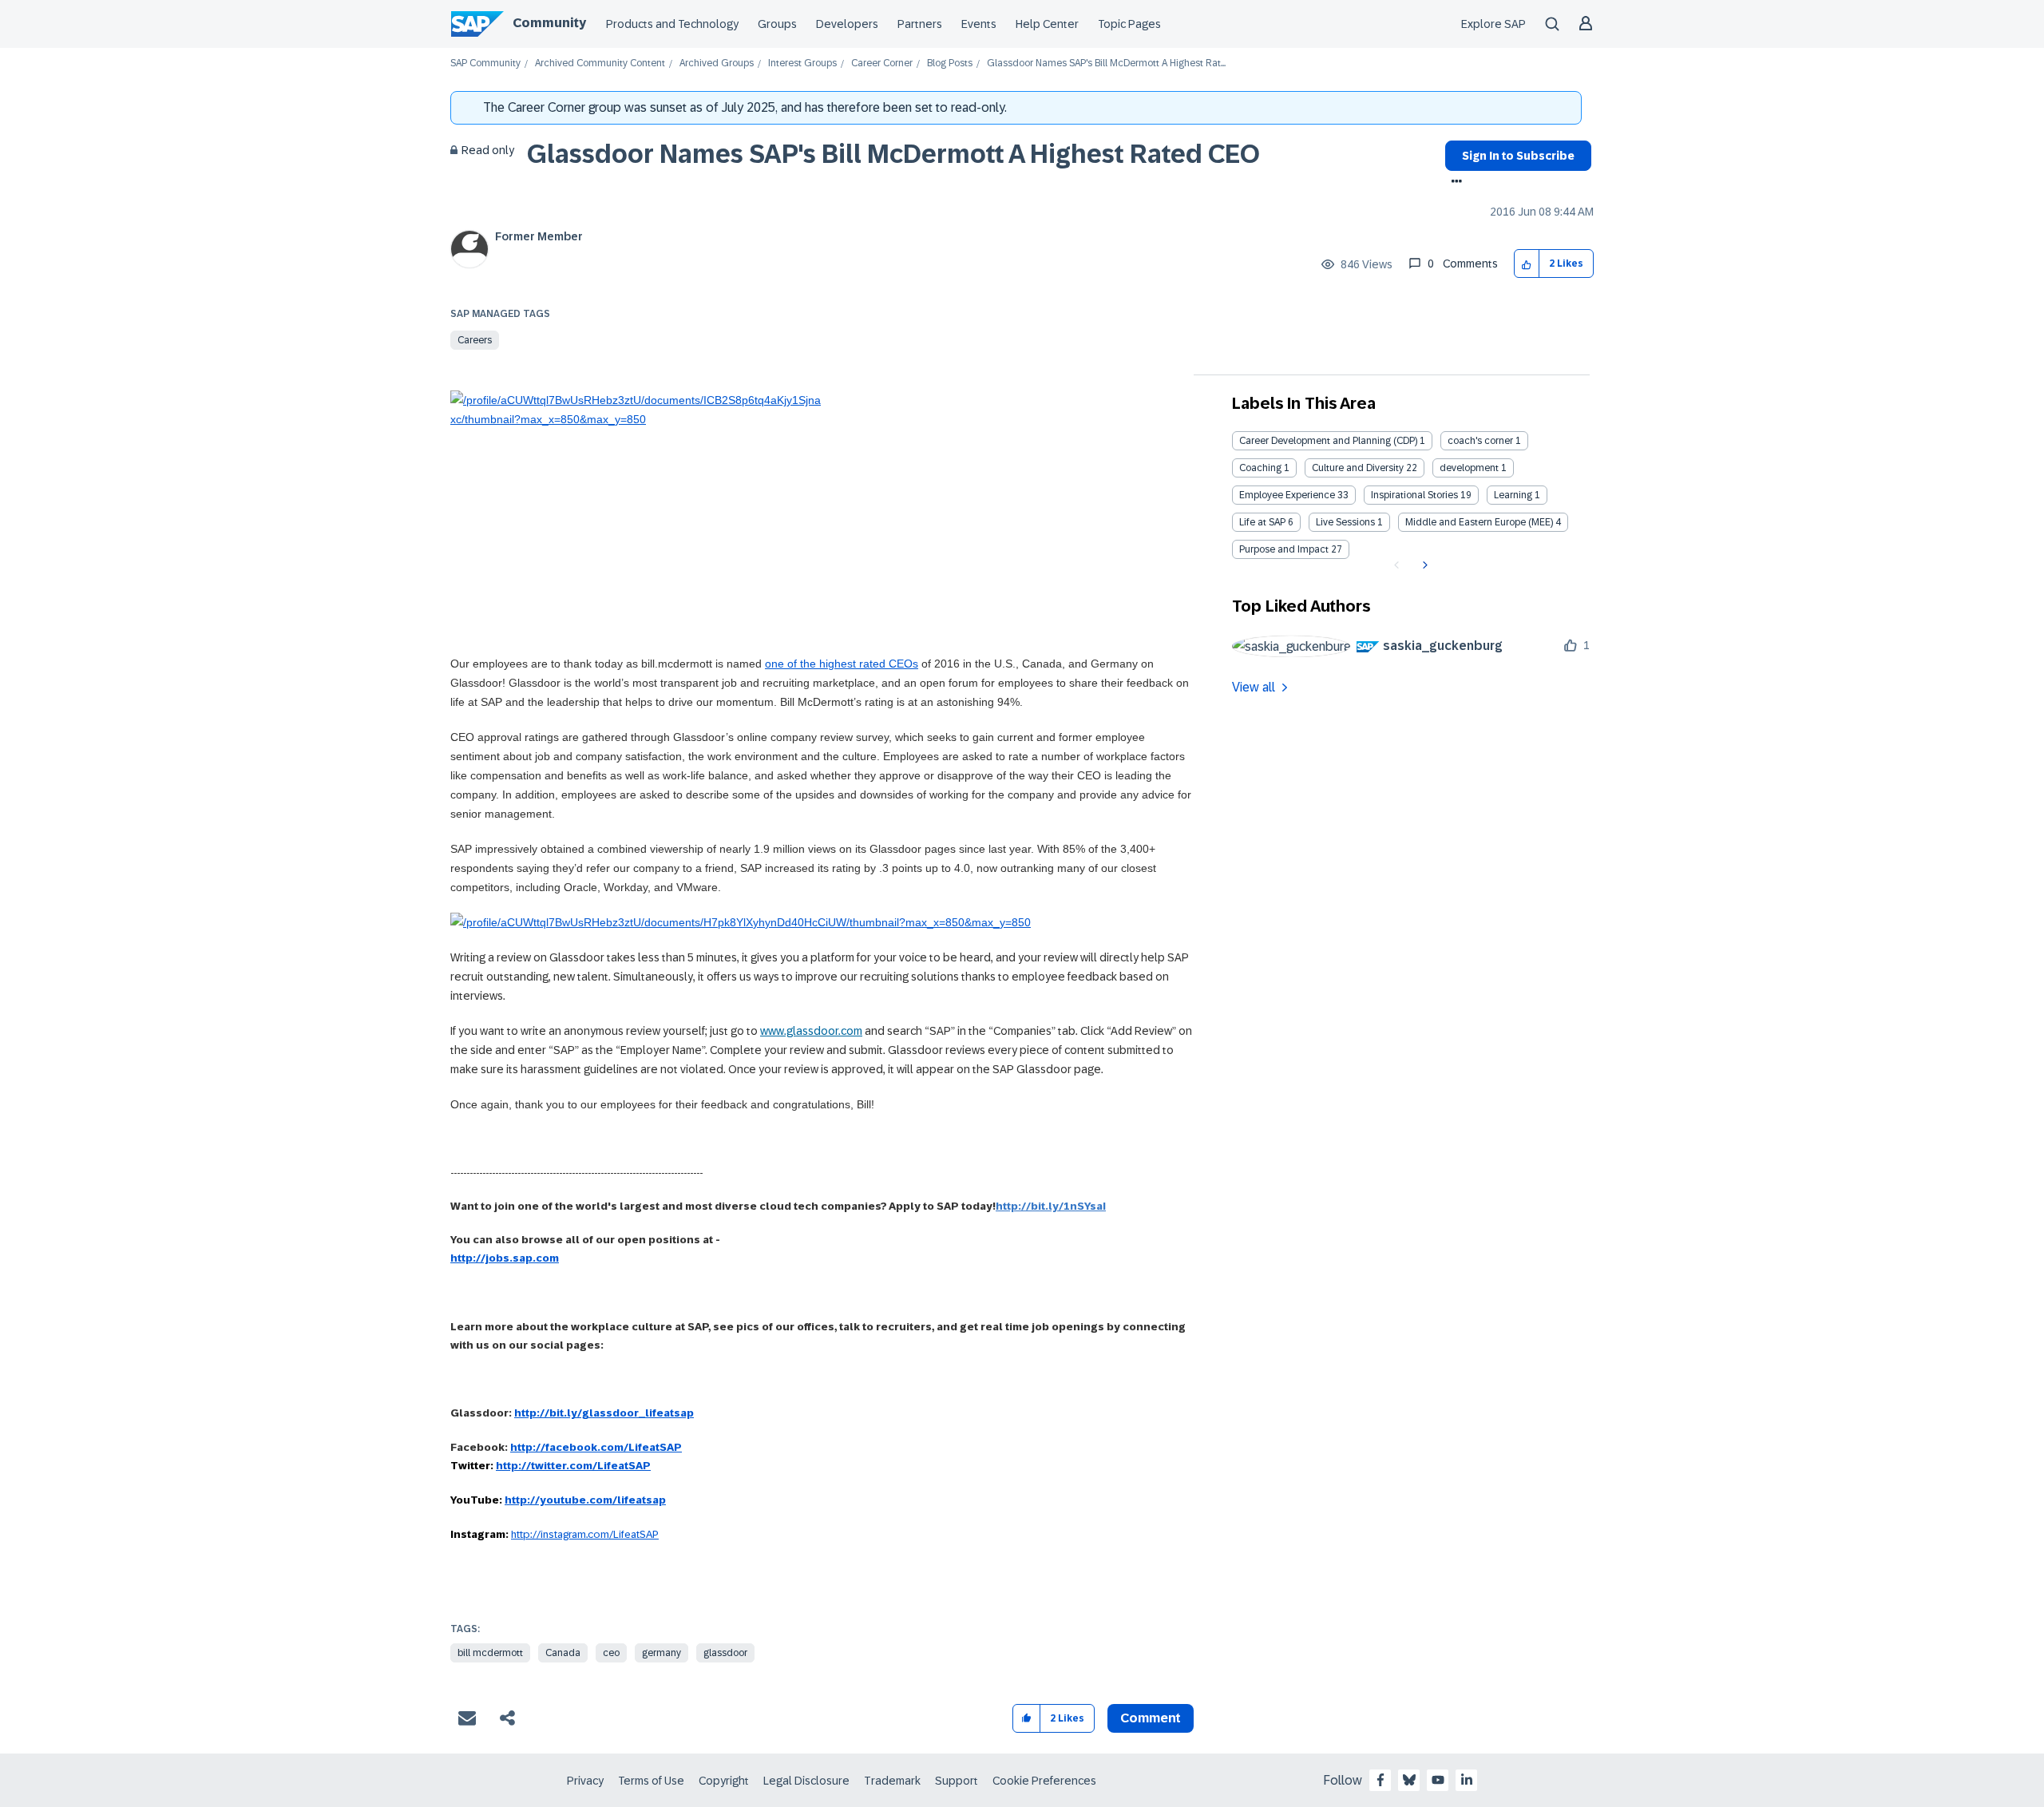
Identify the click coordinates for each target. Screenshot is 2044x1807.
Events (979, 24)
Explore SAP (1493, 24)
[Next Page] (1423, 565)
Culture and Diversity (1358, 468)
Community (549, 23)
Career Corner (882, 63)
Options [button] (1454, 183)
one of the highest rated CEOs (842, 664)
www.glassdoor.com (811, 1031)
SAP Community (485, 63)
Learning (1513, 495)
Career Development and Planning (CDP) (1328, 441)
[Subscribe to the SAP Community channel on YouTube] (1438, 1780)
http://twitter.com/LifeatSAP (573, 1466)
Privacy (585, 1781)
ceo (611, 1653)
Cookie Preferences (1044, 1781)
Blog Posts (950, 63)
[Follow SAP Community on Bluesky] (1409, 1780)
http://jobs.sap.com (505, 1258)
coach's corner (1480, 441)
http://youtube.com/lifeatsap (585, 1500)
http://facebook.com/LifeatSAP (596, 1447)
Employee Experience (1287, 495)
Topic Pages (1129, 24)
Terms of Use (651, 1781)
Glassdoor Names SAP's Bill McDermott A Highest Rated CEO (893, 154)
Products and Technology (672, 24)
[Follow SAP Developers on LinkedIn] (1467, 1780)
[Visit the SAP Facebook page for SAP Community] (1380, 1780)
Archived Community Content (600, 63)
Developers (847, 24)
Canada (563, 1653)
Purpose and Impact (1284, 549)
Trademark (892, 1781)
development (1469, 468)
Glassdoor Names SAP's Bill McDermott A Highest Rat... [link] (1106, 63)
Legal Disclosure (806, 1781)
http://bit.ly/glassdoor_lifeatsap (604, 1413)
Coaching (1260, 468)
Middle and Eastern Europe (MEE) (1479, 522)
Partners (920, 24)
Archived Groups (717, 63)
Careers (475, 340)
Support (957, 1781)
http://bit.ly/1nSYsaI (1051, 1206)
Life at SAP (1262, 522)
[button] (1527, 264)
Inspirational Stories (1414, 495)
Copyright (724, 1781)
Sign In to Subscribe (1518, 156)
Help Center (1047, 24)
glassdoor (725, 1653)
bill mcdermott (490, 1653)
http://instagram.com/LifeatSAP (585, 1534)
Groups (777, 24)
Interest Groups (802, 63)
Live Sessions (1345, 522)
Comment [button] (1151, 1718)
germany (662, 1653)
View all (1254, 687)
